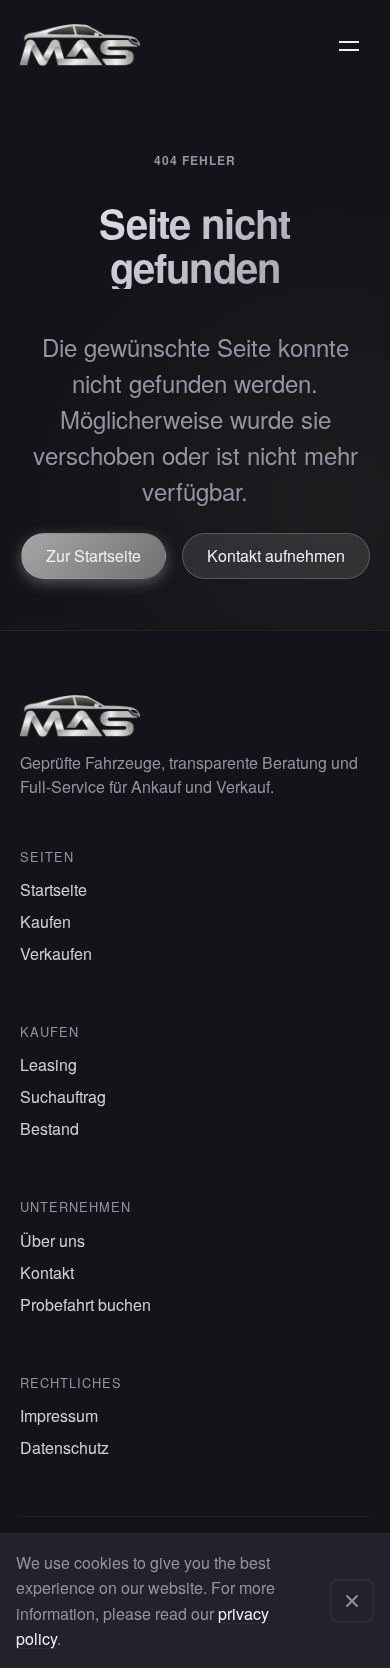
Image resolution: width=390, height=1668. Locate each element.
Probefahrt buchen (85, 1304)
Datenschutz (64, 1447)
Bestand (49, 1128)
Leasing (48, 1064)
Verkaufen (56, 953)
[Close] (352, 1601)
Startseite (53, 889)
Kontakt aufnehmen (276, 555)
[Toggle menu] (349, 46)
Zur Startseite (93, 555)
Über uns (52, 1240)
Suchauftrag (63, 1096)
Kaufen (45, 921)
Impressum (59, 1415)
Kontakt (47, 1272)
